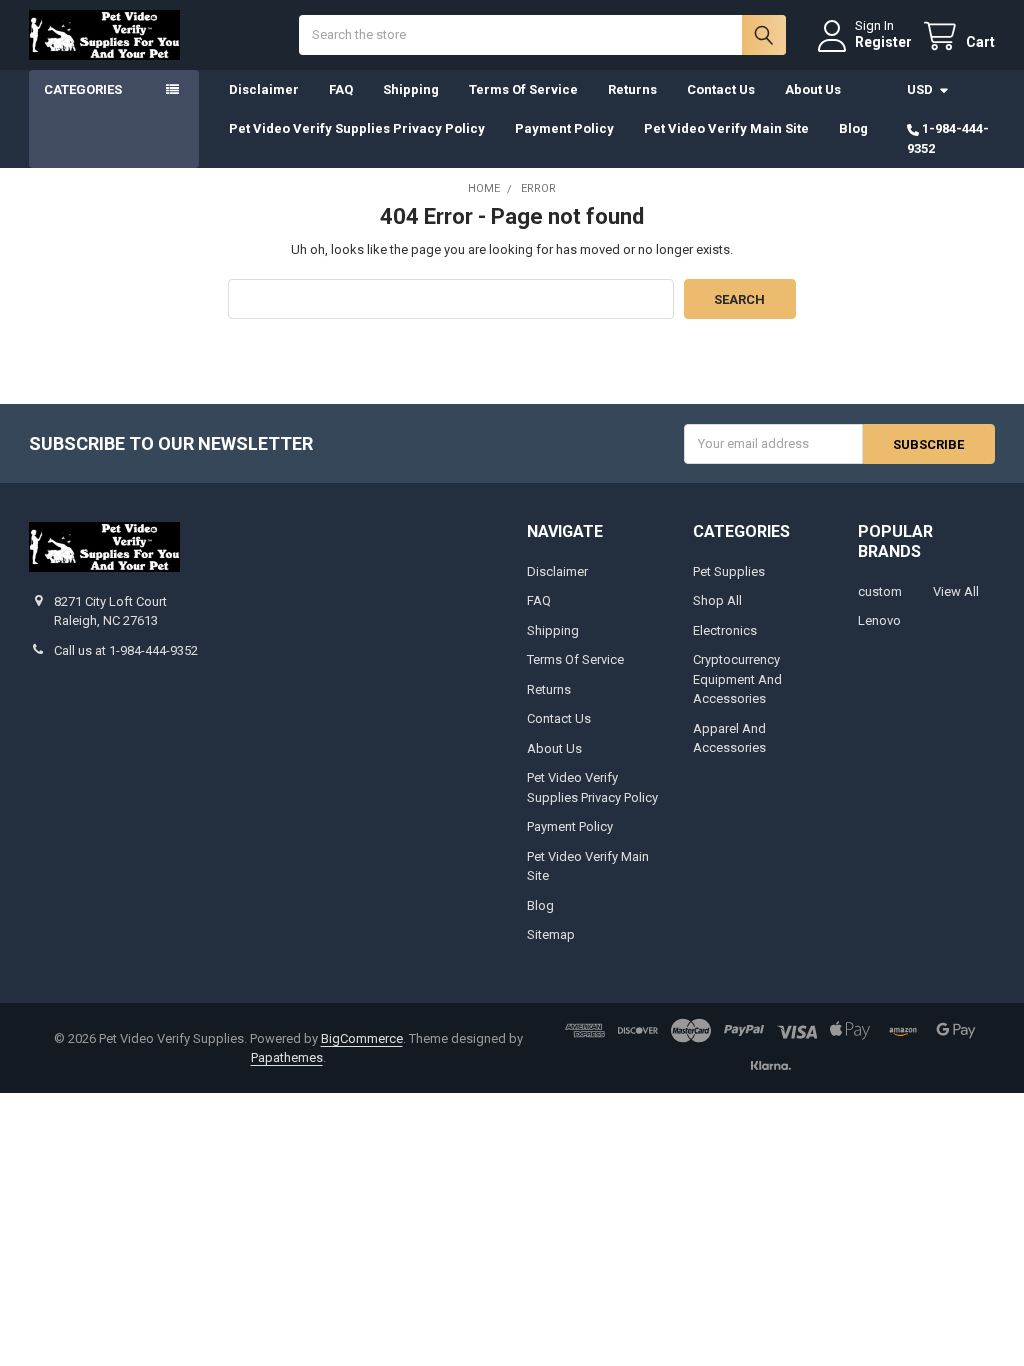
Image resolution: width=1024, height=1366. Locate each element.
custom (880, 591)
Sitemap (551, 934)
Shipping (411, 89)
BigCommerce (362, 1038)
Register (883, 42)
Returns (632, 89)
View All (956, 591)
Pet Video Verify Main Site (726, 128)
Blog (853, 128)
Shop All (717, 600)
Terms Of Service (523, 89)
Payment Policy (564, 128)
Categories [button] (83, 89)
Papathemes (287, 1057)
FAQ (341, 89)
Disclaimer (264, 89)
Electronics (725, 630)
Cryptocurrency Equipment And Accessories (737, 679)
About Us (813, 89)
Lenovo (879, 620)
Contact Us (721, 89)
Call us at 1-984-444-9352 (126, 650)
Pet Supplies (729, 571)
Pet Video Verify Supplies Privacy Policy (357, 128)
